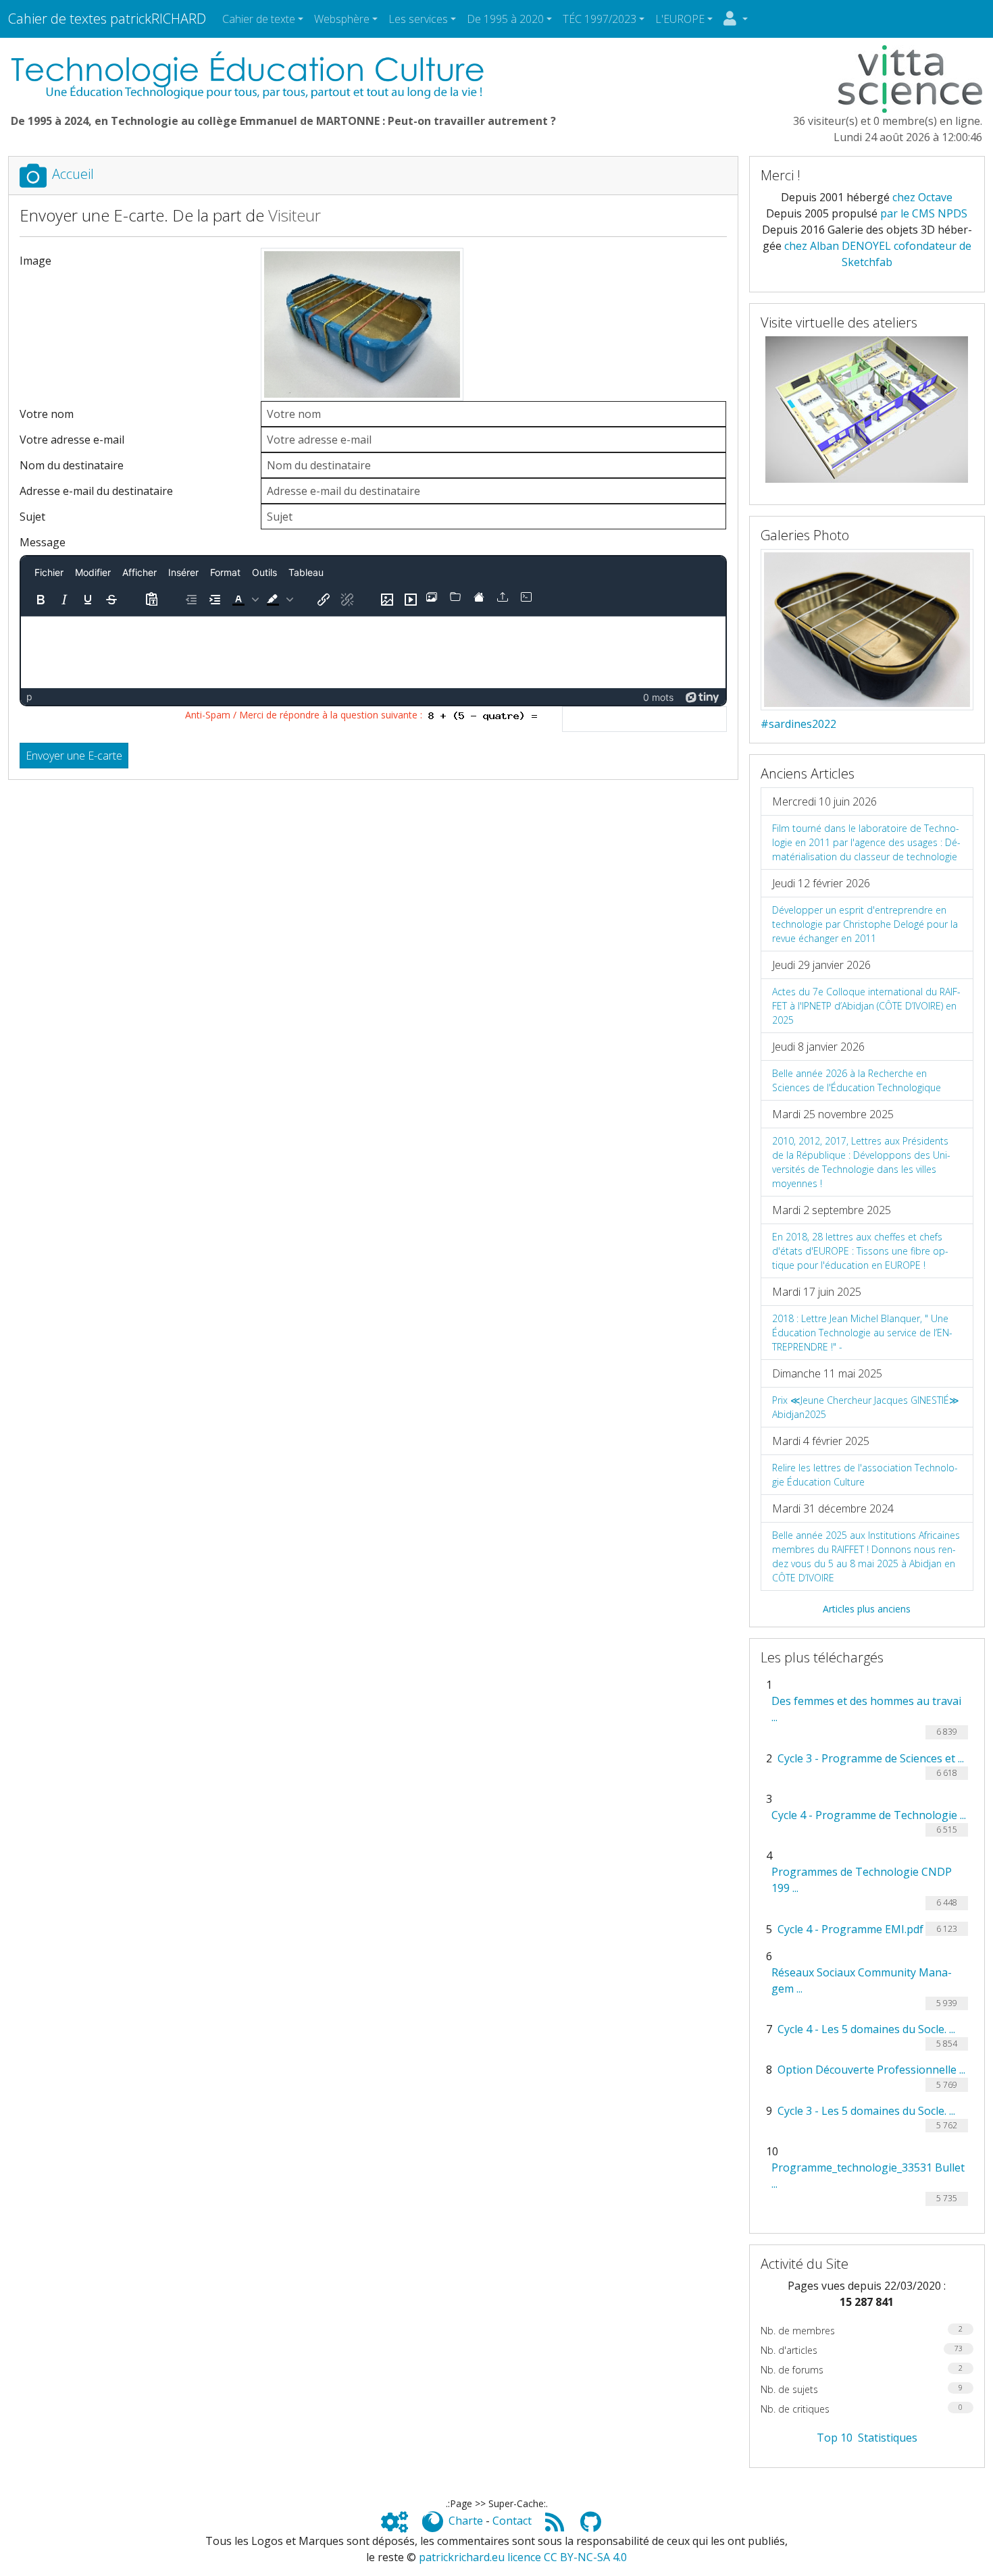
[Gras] (41, 600)
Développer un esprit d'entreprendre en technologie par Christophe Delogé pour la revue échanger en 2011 (865, 924)
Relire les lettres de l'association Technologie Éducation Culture (865, 1475)
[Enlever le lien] (347, 600)
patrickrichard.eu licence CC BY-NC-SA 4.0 (523, 2557)
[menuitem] (49, 572)
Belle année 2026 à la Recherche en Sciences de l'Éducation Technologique (857, 1080)
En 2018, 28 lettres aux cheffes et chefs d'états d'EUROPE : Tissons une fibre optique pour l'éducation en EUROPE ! (860, 1251)
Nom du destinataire (72, 465)
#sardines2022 (798, 724)
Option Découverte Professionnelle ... (871, 2070)
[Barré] (111, 600)
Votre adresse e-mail (72, 440)
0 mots (658, 697)
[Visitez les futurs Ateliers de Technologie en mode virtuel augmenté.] (867, 409)
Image (35, 261)
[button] (244, 600)
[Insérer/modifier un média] (411, 600)
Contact (512, 2521)
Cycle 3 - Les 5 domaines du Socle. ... (866, 2111)
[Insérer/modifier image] (387, 600)
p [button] (29, 696)
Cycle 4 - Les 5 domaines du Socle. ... (866, 2029)
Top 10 (835, 2438)
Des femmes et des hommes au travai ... (866, 1709)
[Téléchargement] (505, 600)
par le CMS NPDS (924, 213)
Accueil (73, 174)
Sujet (32, 517)
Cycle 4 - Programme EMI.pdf (850, 1929)
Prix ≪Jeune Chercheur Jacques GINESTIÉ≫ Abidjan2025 (866, 1407)
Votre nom (47, 414)
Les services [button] (418, 19)
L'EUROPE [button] (680, 19)
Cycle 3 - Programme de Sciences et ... (871, 1758)
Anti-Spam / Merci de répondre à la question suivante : (306, 715)
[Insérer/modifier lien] (324, 600)
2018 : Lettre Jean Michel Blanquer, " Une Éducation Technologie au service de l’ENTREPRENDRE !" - (862, 1333)
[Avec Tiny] (703, 696)
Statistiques (888, 2438)
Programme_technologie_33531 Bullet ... (868, 2176)
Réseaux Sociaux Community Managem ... (862, 1980)
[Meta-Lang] (529, 600)
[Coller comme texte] (151, 600)
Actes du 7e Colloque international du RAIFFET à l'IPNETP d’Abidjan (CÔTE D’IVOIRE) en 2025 (866, 1006)
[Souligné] (88, 600)
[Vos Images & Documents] (458, 600)
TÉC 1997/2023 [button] (600, 19)
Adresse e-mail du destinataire (96, 491)
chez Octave (922, 197)
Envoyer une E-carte (74, 756)
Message (43, 542)
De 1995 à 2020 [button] (505, 19)
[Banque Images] (434, 600)
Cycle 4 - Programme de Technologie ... (869, 1815)
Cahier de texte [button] (259, 19)
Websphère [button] (342, 19)
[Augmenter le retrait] (215, 600)
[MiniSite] (482, 600)
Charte (466, 2521)
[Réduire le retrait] (191, 600)
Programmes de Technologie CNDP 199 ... (862, 1880)
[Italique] (64, 600)
